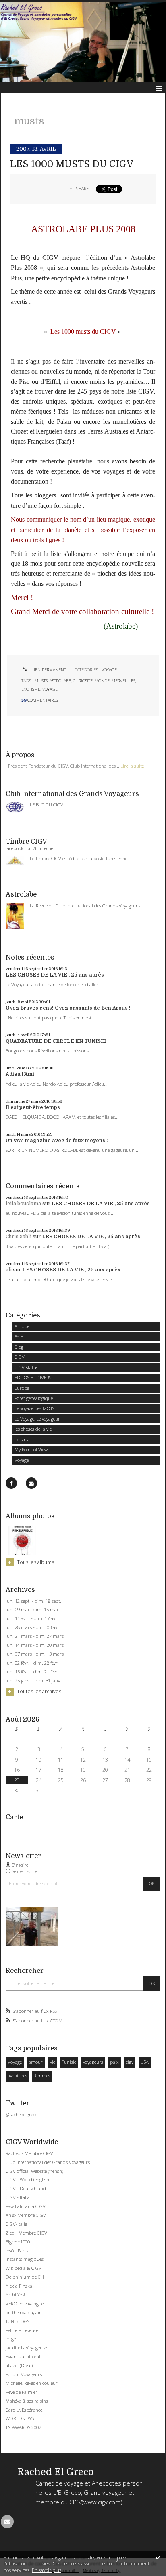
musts (41, 681)
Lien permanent (48, 670)
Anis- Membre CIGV (26, 2215)
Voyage (22, 1460)
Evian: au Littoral (23, 2356)
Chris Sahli (19, 1237)
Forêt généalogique (34, 1398)
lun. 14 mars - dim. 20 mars (35, 1645)
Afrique (22, 1326)
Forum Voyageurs (24, 2374)
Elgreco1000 (18, 2242)
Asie (19, 1336)
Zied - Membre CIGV (26, 2233)
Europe (22, 1388)
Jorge (11, 2339)
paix (114, 2062)
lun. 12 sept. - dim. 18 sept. (33, 1601)
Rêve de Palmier (22, 2392)
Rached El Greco (56, 2472)
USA (145, 2062)
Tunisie (69, 2062)
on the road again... (26, 2312)
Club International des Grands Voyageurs (48, 2162)
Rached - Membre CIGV (29, 2153)
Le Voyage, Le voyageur (37, 1419)
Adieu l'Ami (20, 1074)
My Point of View (31, 1449)
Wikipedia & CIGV (24, 2268)
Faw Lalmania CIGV (26, 2206)
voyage (50, 689)
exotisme (31, 689)
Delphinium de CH (25, 2277)
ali (9, 1270)
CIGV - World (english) (28, 2179)
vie (53, 2062)
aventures (18, 2076)
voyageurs (93, 2062)
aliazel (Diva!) (19, 2365)
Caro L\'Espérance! (25, 2410)
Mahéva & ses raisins (27, 2401)
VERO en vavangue (25, 2303)
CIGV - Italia (18, 2197)
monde (102, 681)
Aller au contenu (23, 6)
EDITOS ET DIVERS (33, 1377)
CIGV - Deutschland (26, 2188)
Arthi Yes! (15, 2295)
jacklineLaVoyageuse (26, 2348)
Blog (19, 1347)
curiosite (83, 681)
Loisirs (21, 1439)
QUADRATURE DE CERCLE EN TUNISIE (56, 1041)
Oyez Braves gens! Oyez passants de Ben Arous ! (68, 1008)
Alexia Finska (19, 2286)
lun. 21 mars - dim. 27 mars (35, 1636)
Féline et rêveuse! (23, 2330)
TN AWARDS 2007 (23, 2427)
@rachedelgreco (22, 2114)
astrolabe (60, 681)
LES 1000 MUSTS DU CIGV (72, 164)
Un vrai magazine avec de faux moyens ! (57, 1141)
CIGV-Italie (16, 2224)
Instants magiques (25, 2259)
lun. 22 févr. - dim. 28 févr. (32, 1663)
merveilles (123, 681)
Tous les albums (35, 1562)
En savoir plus (47, 2570)
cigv (130, 2062)
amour (36, 2062)
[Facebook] (11, 1483)
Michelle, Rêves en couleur (32, 2383)
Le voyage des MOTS (34, 1408)
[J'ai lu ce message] (158, 2557)
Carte (14, 1817)
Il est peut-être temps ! (34, 1107)
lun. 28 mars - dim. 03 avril (34, 1627)
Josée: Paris (17, 2251)
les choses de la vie (33, 1429)
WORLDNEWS (20, 2418)
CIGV (20, 1357)
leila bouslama (23, 1204)
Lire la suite (132, 766)
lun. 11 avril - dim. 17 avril (33, 1618)
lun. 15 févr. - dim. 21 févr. (32, 1672)
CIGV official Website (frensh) (34, 2171)
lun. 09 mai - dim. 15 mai (32, 1610)
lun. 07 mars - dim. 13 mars (35, 1654)
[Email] (31, 1483)
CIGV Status (26, 1367)
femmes (42, 2076)
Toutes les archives (39, 1692)
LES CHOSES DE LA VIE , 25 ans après (55, 975)
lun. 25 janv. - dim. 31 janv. (33, 1681)
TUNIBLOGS (18, 2321)
